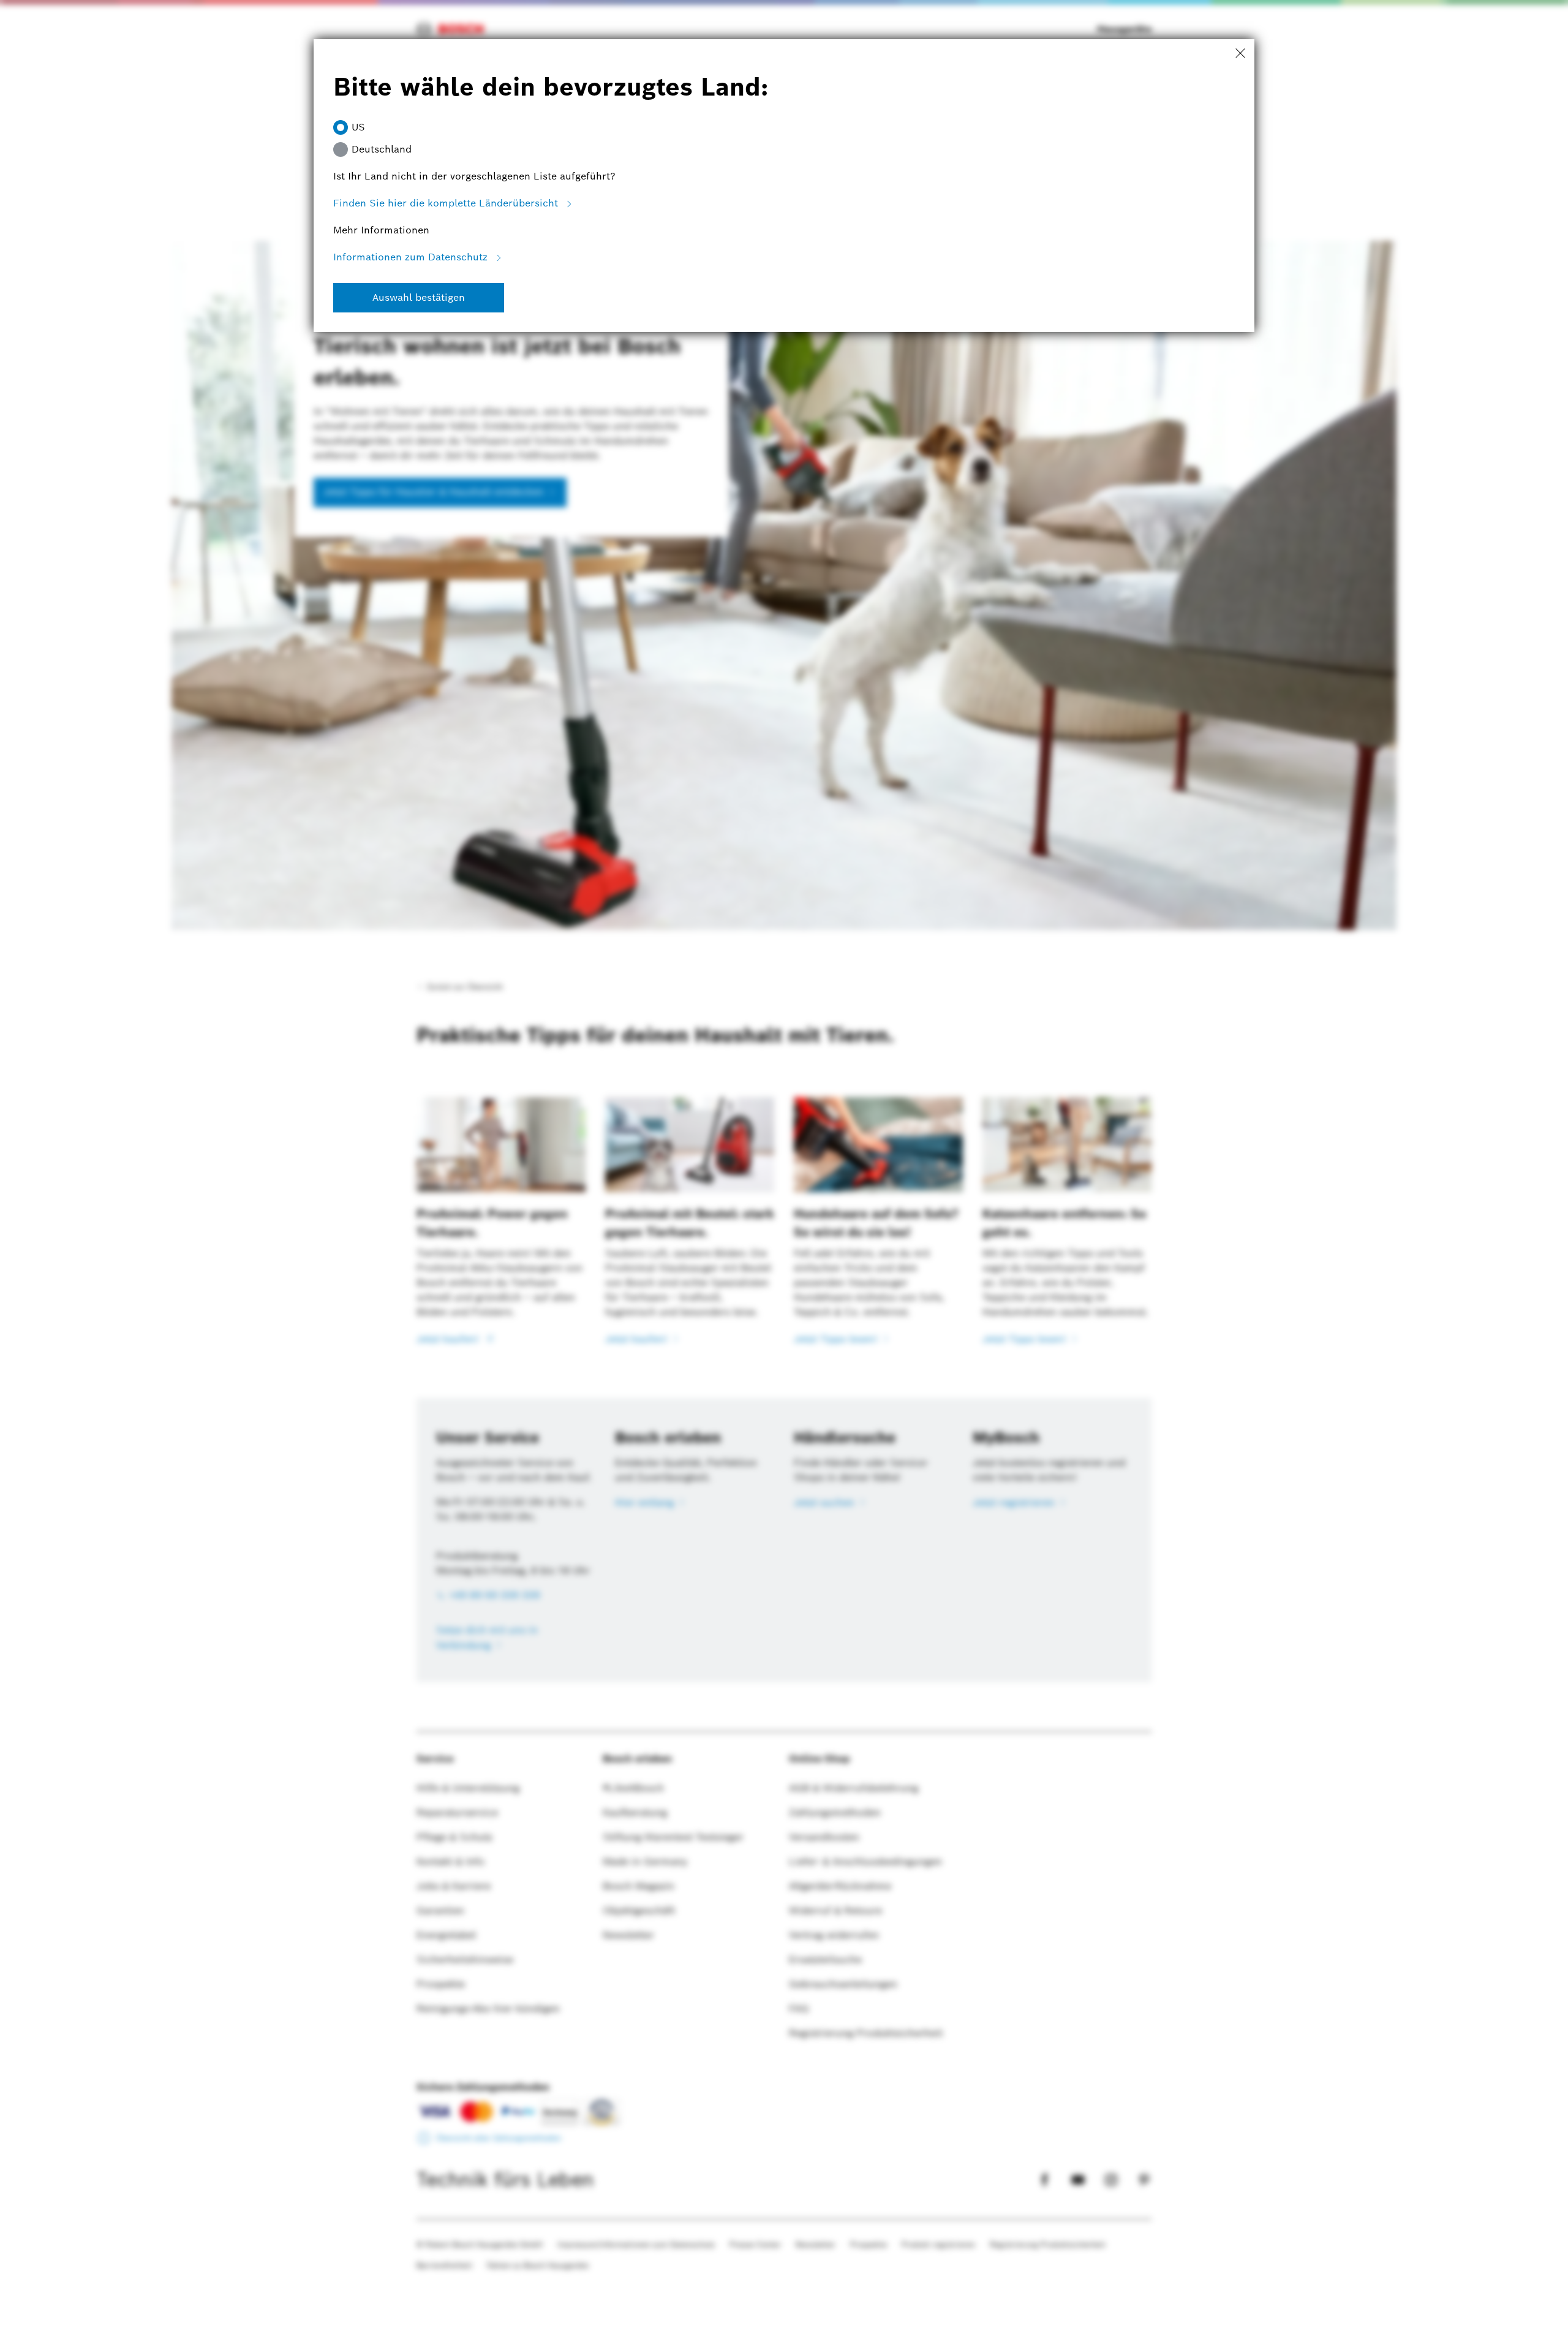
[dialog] (784, 1164)
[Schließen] (1240, 54)
